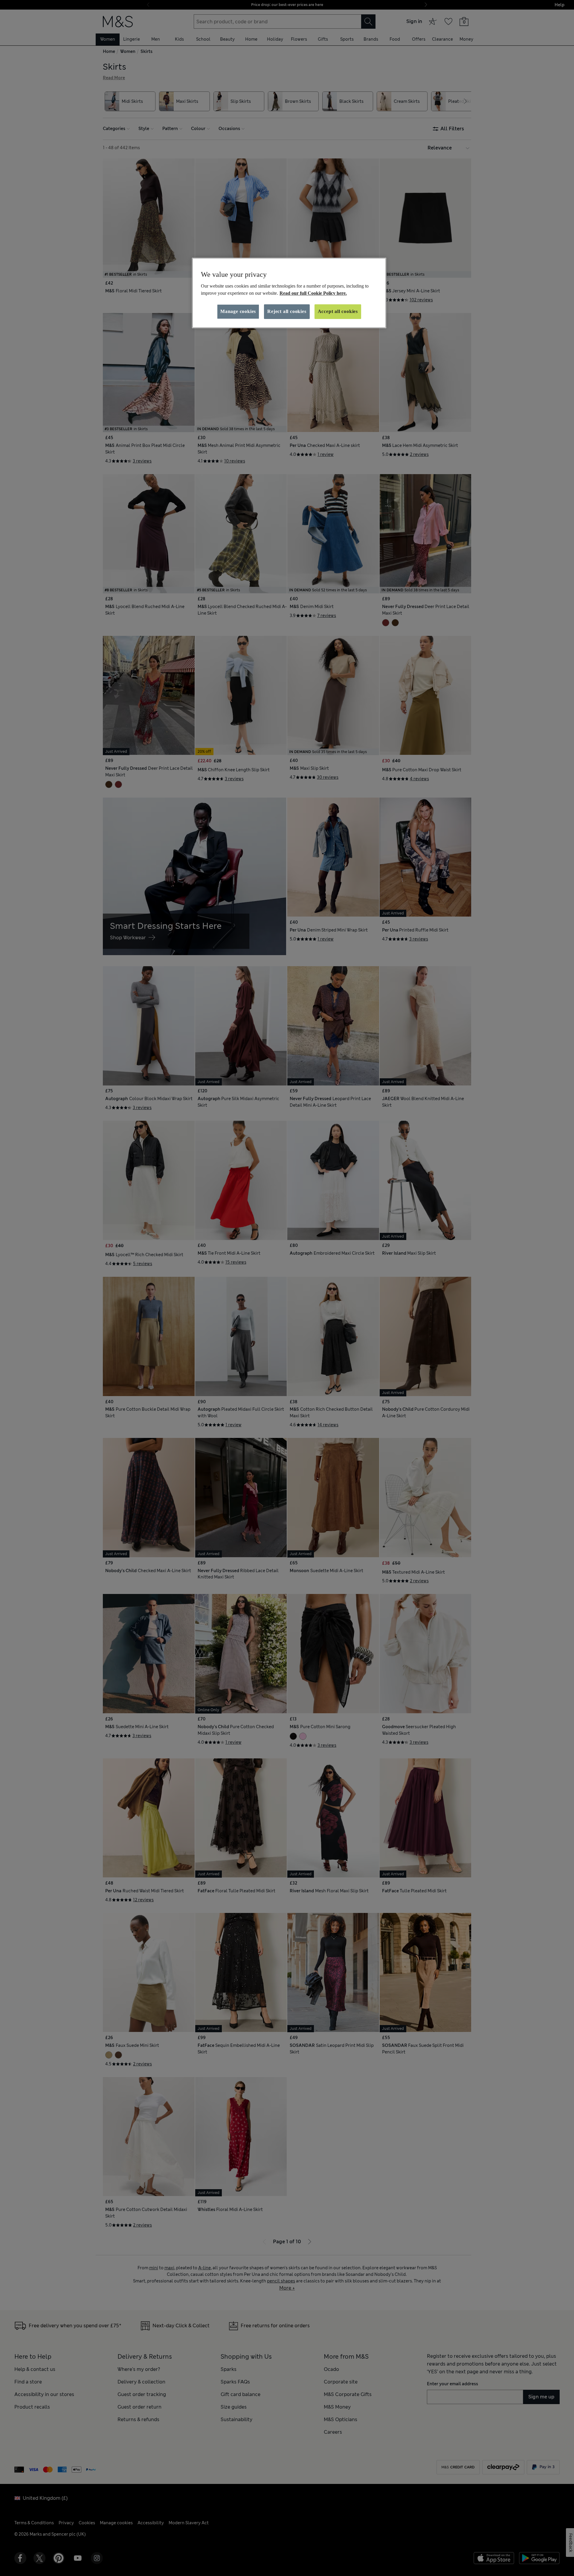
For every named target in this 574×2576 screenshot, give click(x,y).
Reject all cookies (287, 311)
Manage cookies (238, 311)
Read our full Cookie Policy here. (313, 293)
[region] (289, 293)
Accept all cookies (338, 311)
